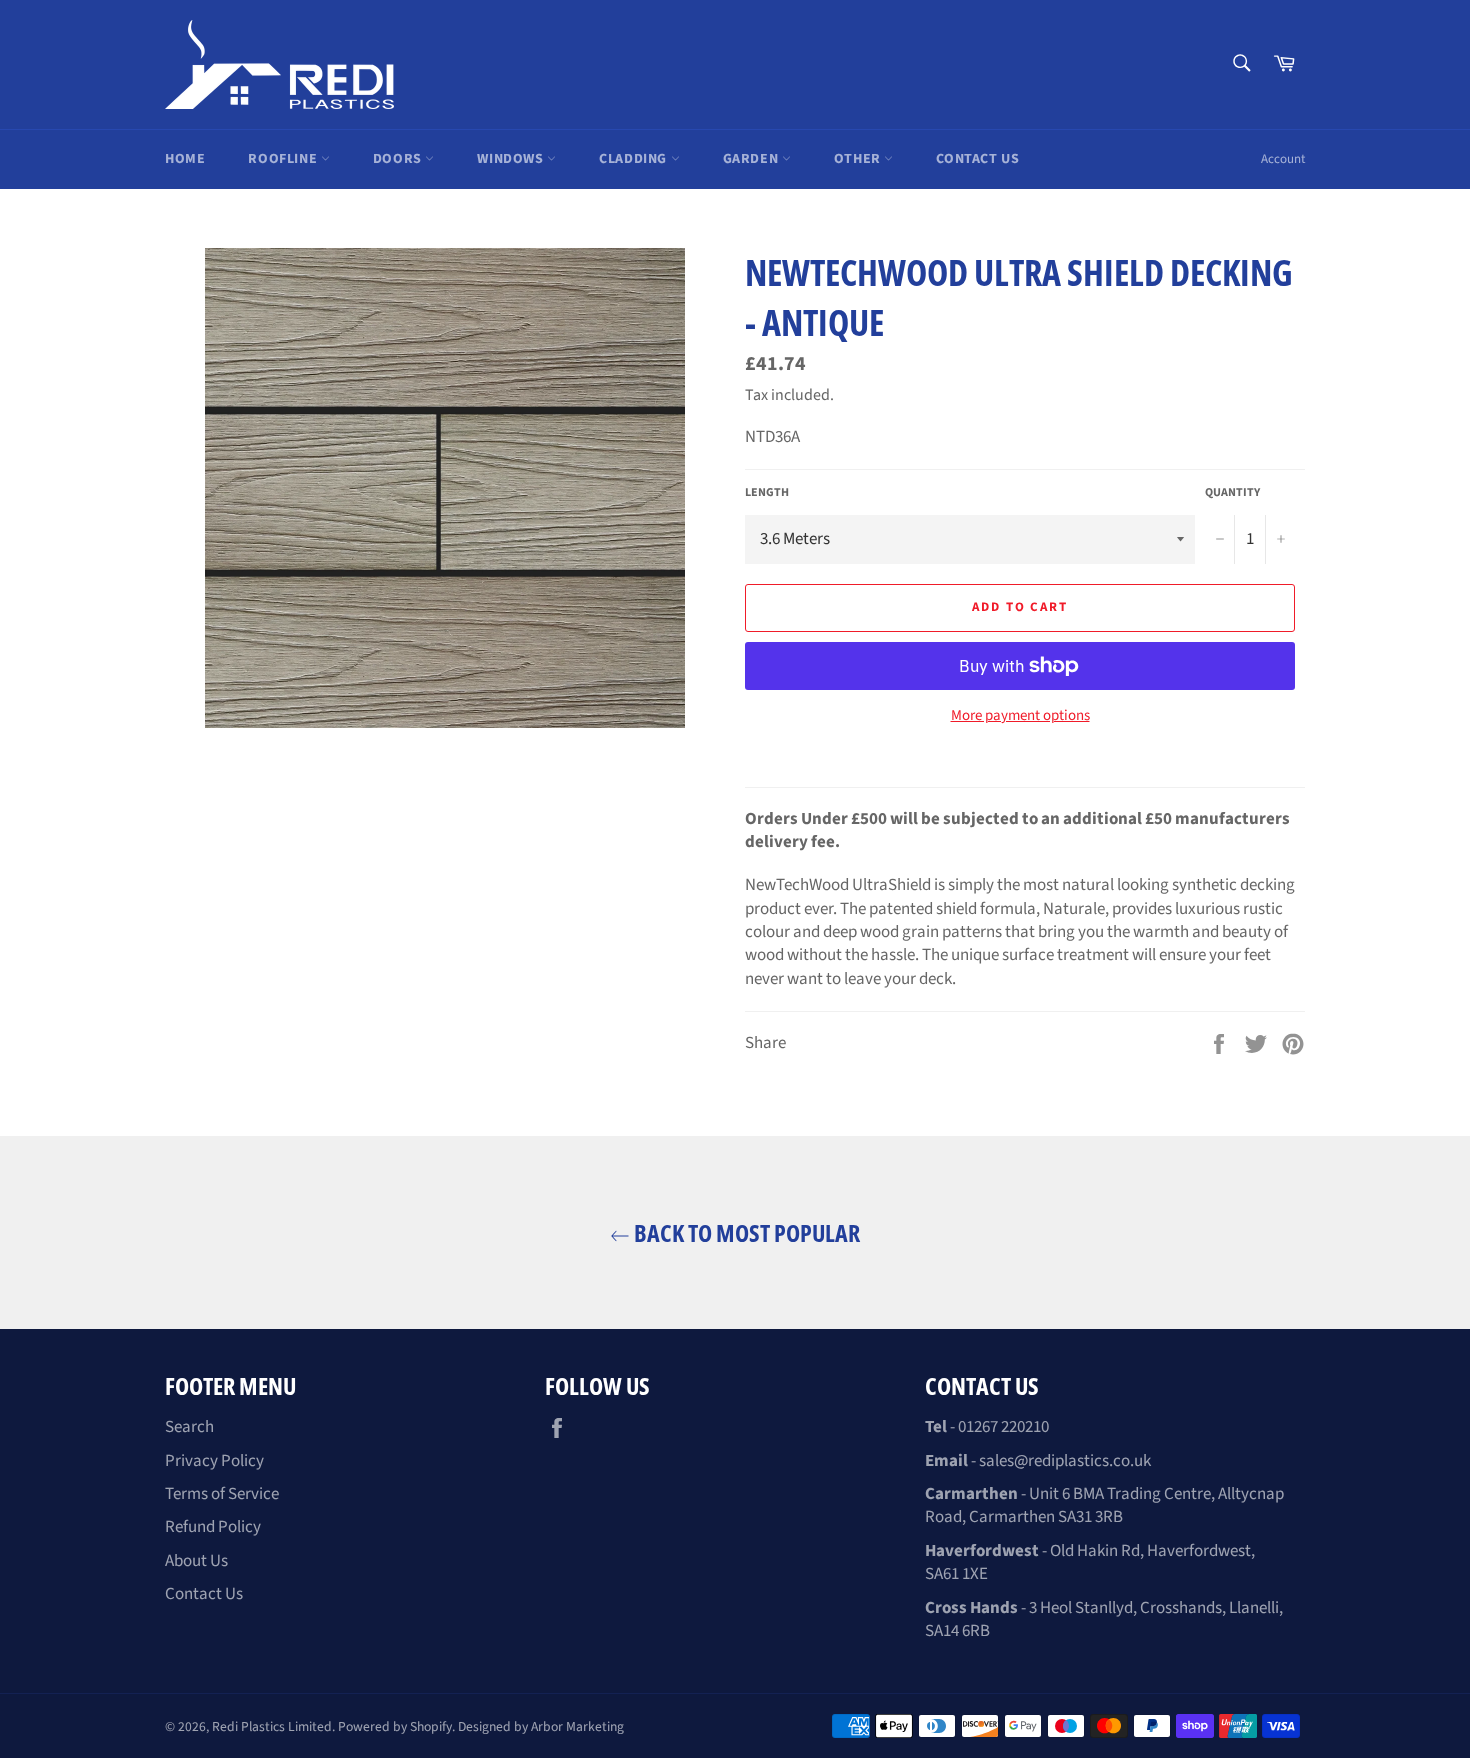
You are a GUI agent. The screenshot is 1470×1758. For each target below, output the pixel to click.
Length (767, 493)
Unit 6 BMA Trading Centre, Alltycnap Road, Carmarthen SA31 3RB (1104, 1505)
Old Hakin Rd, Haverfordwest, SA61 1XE (1090, 1562)
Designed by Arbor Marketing (541, 1726)
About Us (196, 1561)
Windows (512, 159)
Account (1283, 159)
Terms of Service (222, 1494)
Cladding (634, 159)
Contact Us (977, 159)
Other (859, 159)
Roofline (284, 159)
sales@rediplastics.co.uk (1065, 1461)
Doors (399, 159)
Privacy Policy (214, 1461)
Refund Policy (213, 1527)
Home (185, 159)
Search (189, 1427)
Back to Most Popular (745, 1232)
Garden (752, 159)
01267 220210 (1003, 1427)
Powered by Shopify (395, 1726)
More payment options (1020, 716)
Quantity (1232, 493)
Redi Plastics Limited (272, 1726)
